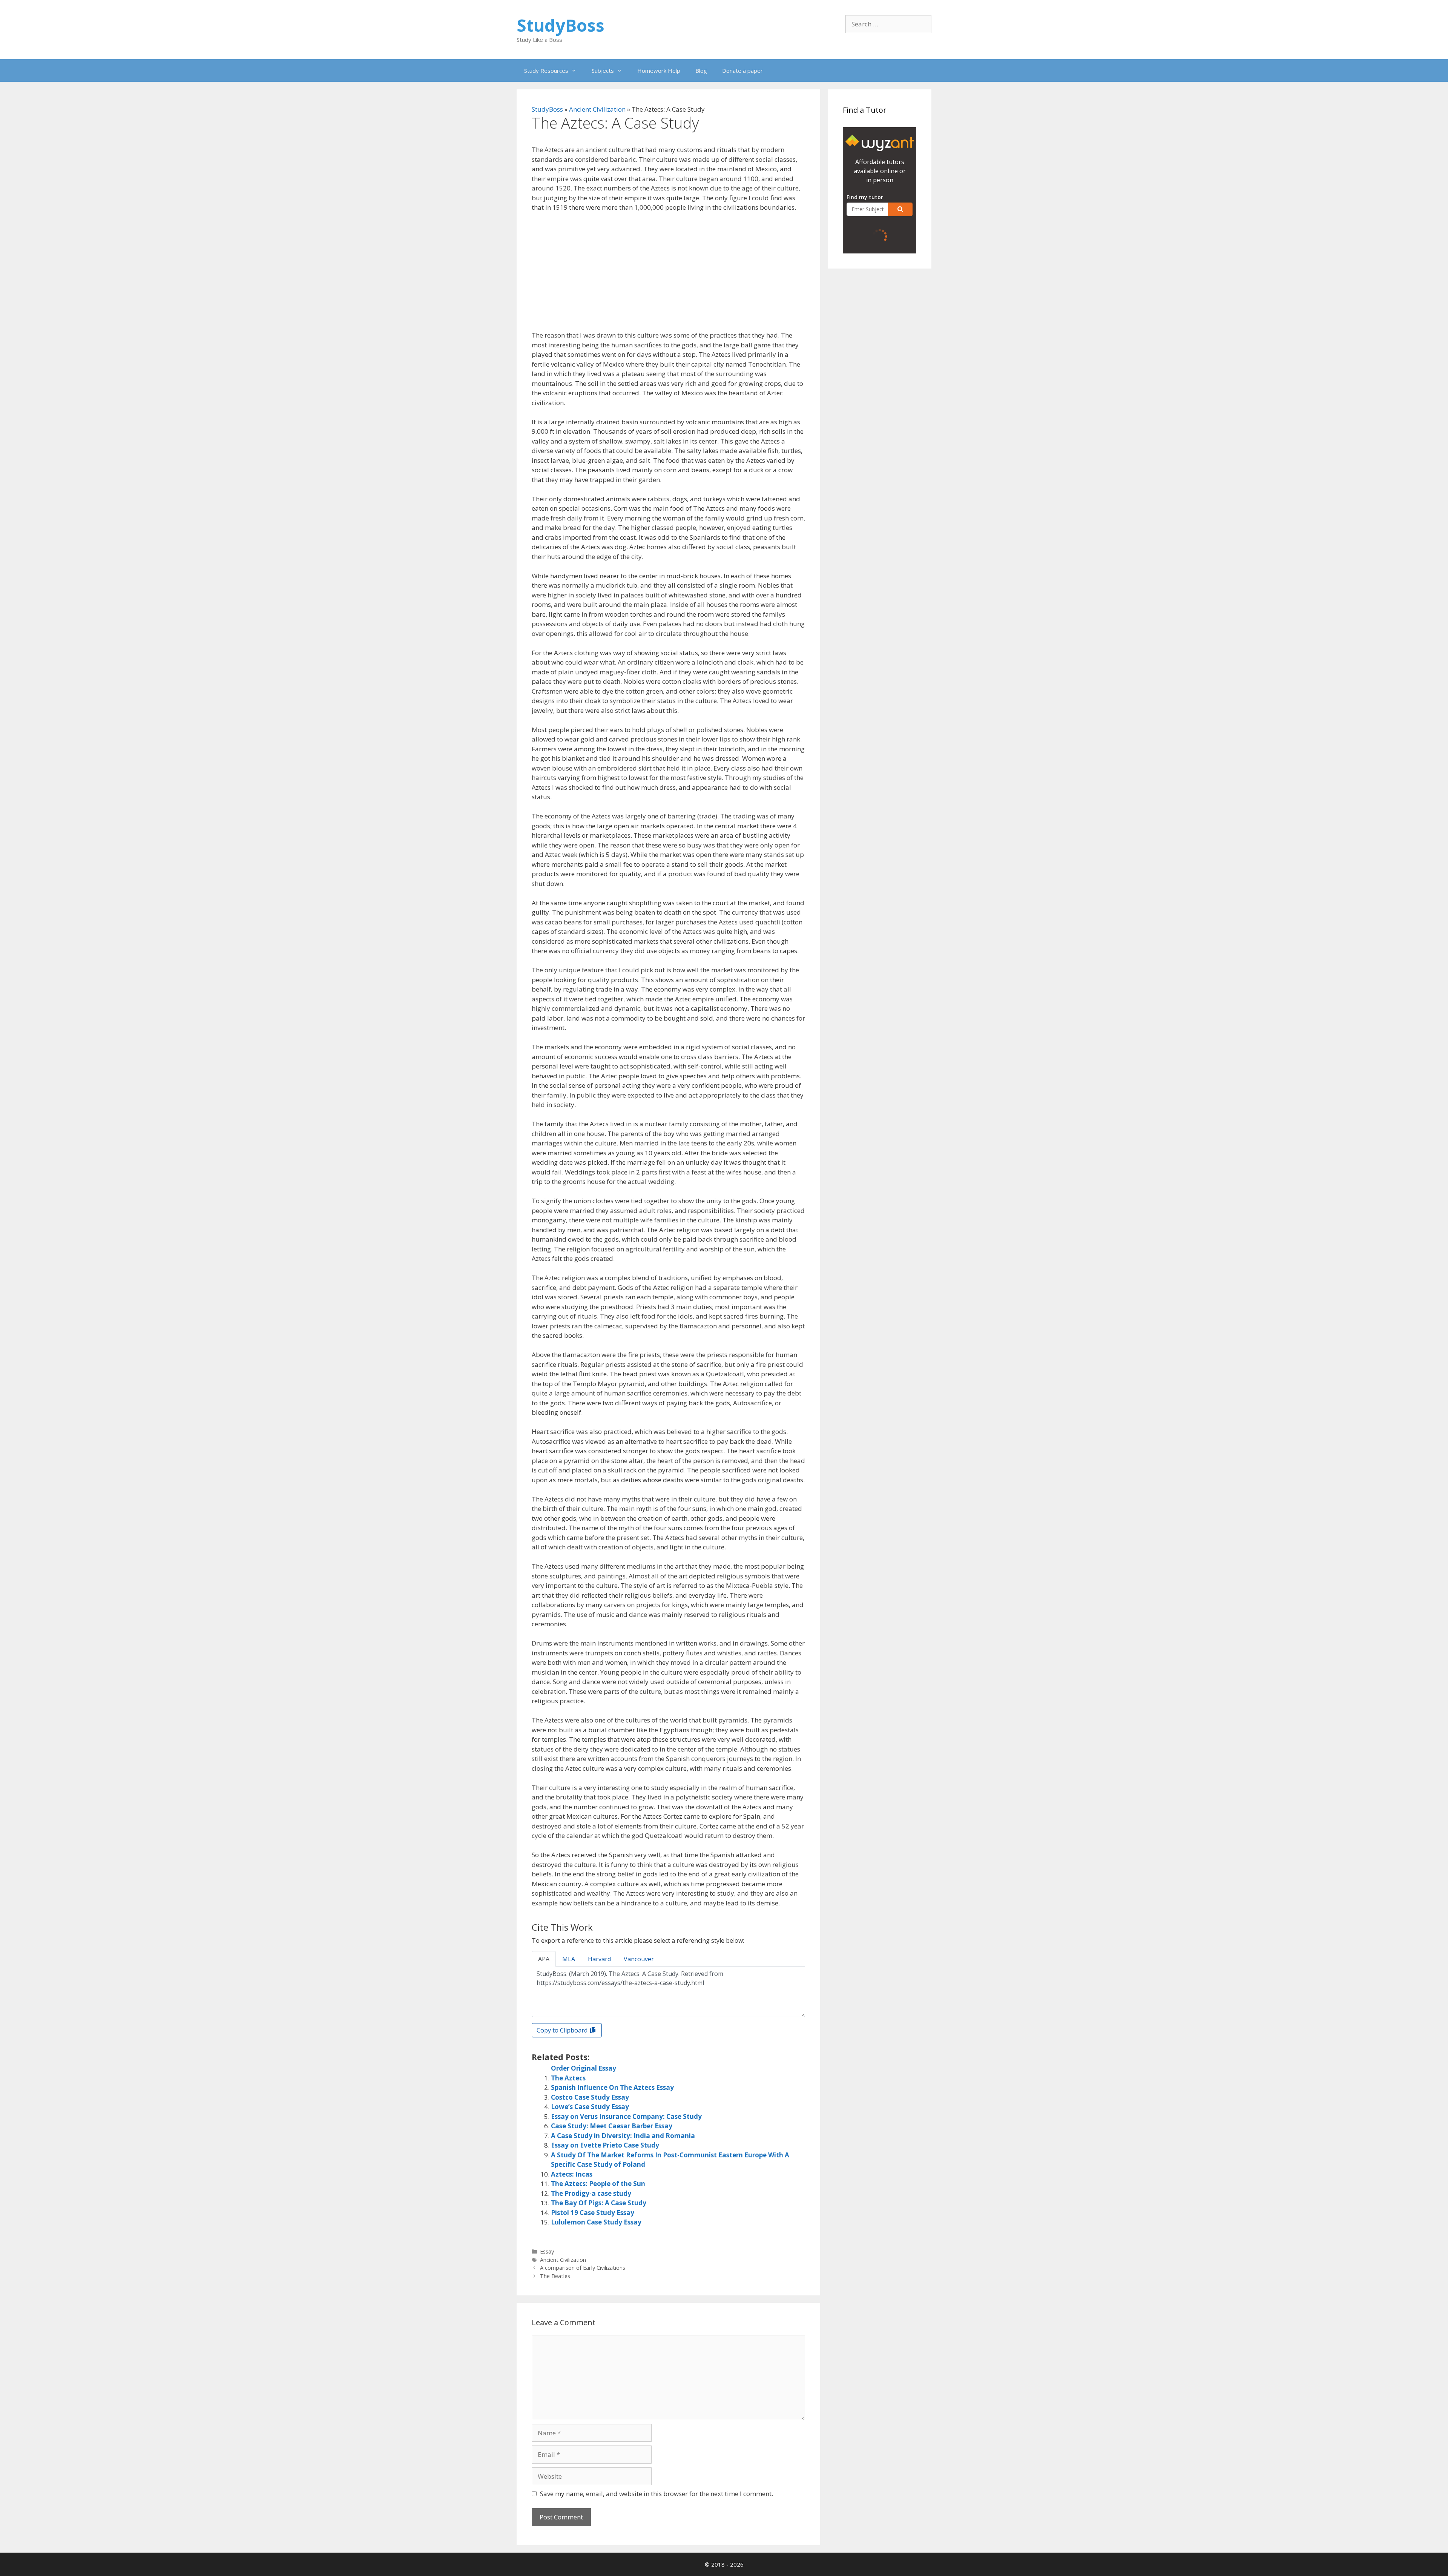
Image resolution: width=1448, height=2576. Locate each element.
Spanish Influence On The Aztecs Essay (612, 2087)
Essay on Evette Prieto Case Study (605, 2145)
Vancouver (639, 1959)
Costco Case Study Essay (590, 2097)
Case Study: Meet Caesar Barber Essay (612, 2126)
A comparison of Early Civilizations (583, 2268)
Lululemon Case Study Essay (596, 2222)
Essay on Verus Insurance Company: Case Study (626, 2116)
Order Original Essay (584, 2068)
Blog (701, 71)
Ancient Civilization (597, 109)
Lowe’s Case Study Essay (590, 2107)
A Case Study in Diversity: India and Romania (623, 2136)
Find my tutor (865, 197)
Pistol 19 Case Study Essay (593, 2213)
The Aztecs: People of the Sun (598, 2184)
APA (544, 1959)
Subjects (603, 71)
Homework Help (659, 71)
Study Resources (546, 71)
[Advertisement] (668, 275)
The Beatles (555, 2276)
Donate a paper (742, 71)
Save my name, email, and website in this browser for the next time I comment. (657, 2494)
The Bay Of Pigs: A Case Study (599, 2203)
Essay (547, 2251)
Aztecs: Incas (572, 2174)
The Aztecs (568, 2078)
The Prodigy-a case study (591, 2193)
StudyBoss (561, 25)
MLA (569, 1959)
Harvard (599, 1959)
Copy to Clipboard (563, 2030)
